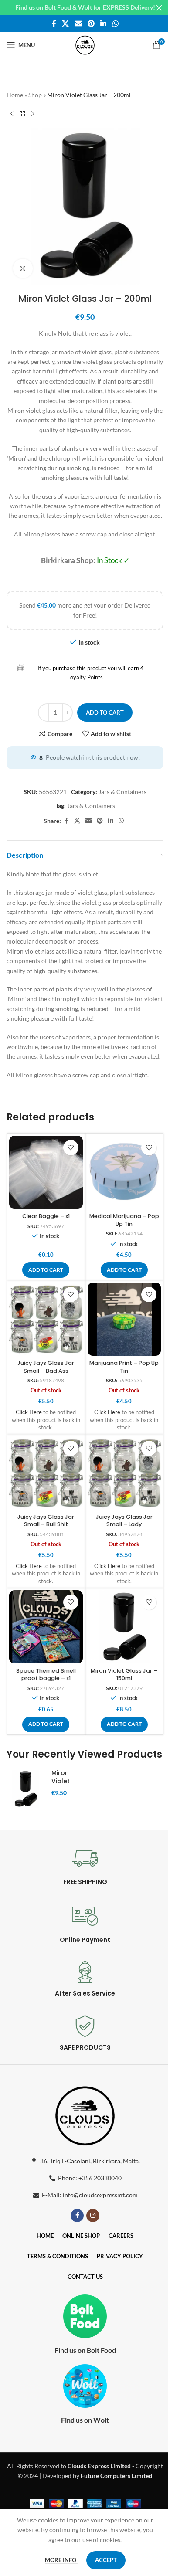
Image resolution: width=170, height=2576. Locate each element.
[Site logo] (85, 44)
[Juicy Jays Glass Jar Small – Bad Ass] (46, 1319)
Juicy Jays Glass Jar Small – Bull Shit (46, 1521)
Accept (106, 2560)
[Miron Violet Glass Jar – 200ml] (26, 1789)
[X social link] (66, 24)
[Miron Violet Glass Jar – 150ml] (124, 1627)
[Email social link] (78, 24)
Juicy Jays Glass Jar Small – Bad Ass (46, 1367)
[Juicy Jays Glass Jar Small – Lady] (124, 1473)
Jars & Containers (122, 792)
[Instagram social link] (93, 2216)
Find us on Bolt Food (85, 2350)
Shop (35, 95)
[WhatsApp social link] (115, 24)
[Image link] (85, 2114)
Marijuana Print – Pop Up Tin (124, 1367)
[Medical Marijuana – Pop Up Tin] (124, 1173)
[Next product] (33, 114)
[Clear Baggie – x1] (46, 1173)
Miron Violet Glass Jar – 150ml (124, 1675)
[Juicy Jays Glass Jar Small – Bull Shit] (46, 1473)
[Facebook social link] (54, 24)
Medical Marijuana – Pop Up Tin (124, 1220)
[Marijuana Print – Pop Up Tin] (124, 1319)
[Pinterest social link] (91, 24)
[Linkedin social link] (104, 24)
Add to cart (105, 713)
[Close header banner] (159, 8)
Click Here (29, 1412)
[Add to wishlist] (71, 1148)
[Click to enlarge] (23, 269)
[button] (46, 1270)
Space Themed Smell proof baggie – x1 (46, 1675)
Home (15, 95)
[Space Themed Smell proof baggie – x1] (46, 1627)
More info (61, 2560)
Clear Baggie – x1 (46, 1216)
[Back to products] (22, 114)
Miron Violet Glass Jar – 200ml (67, 1786)
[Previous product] (12, 114)
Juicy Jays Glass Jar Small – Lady (124, 1521)
